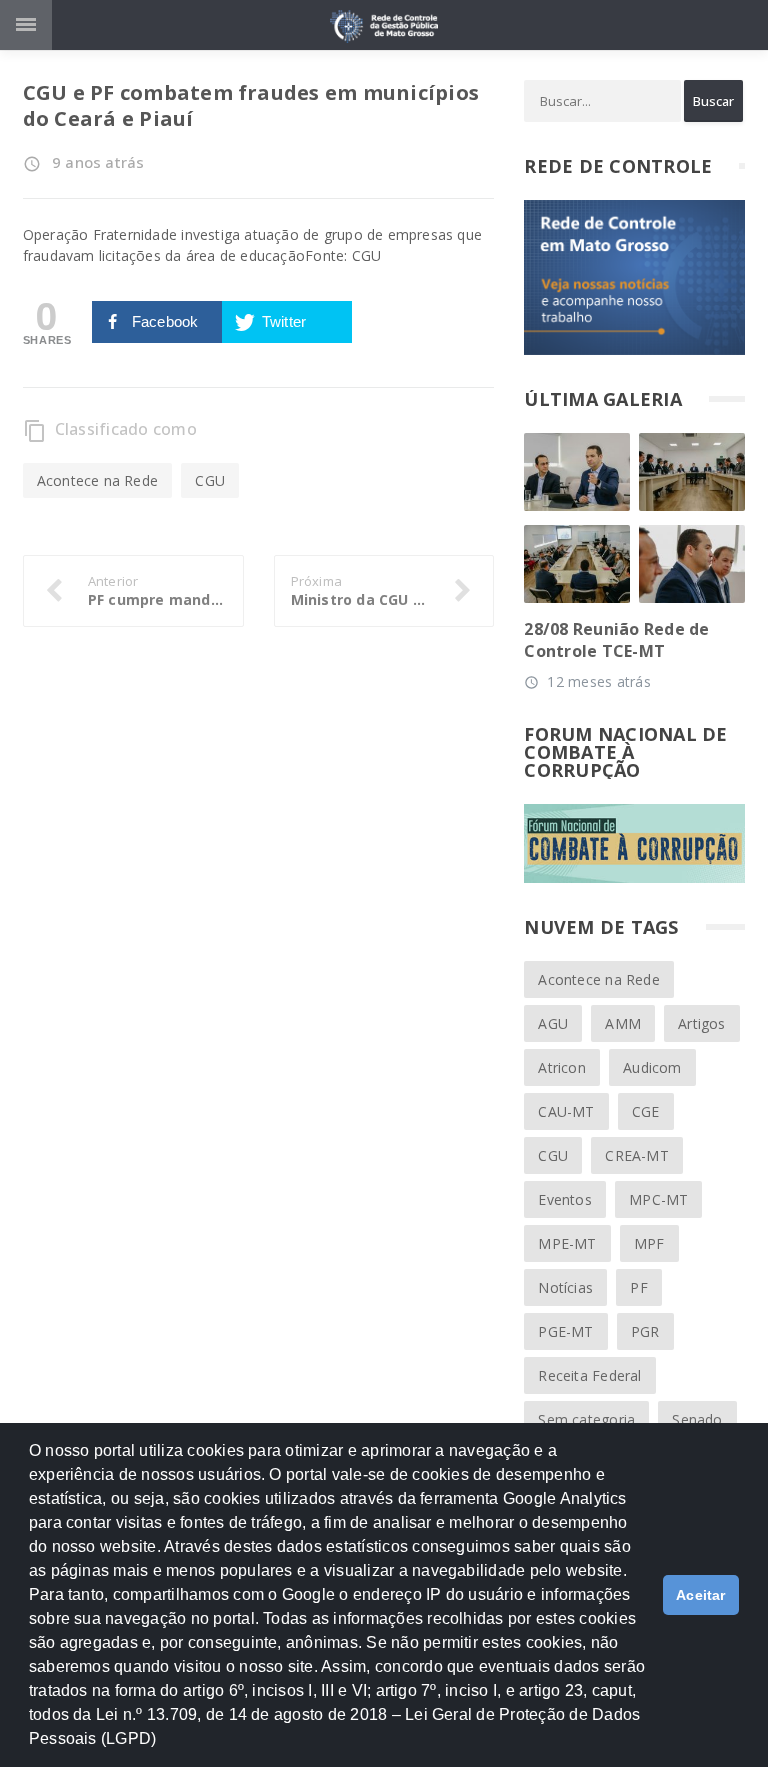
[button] (164, 1748)
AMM (623, 1023)
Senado (697, 1419)
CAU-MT (566, 1111)
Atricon (561, 1067)
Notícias (565, 1287)
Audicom (652, 1067)
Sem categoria (586, 1419)
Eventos (564, 1199)
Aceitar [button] (701, 1595)
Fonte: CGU (343, 255)
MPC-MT (658, 1199)
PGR (645, 1331)
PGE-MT (565, 1331)
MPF (649, 1243)
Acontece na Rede (97, 480)
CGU (210, 480)
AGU (553, 1023)
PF (638, 1287)
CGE (646, 1111)
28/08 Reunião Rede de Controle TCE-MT (616, 640)
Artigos (701, 1023)
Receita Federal (589, 1375)
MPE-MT (567, 1243)
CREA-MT (636, 1155)
